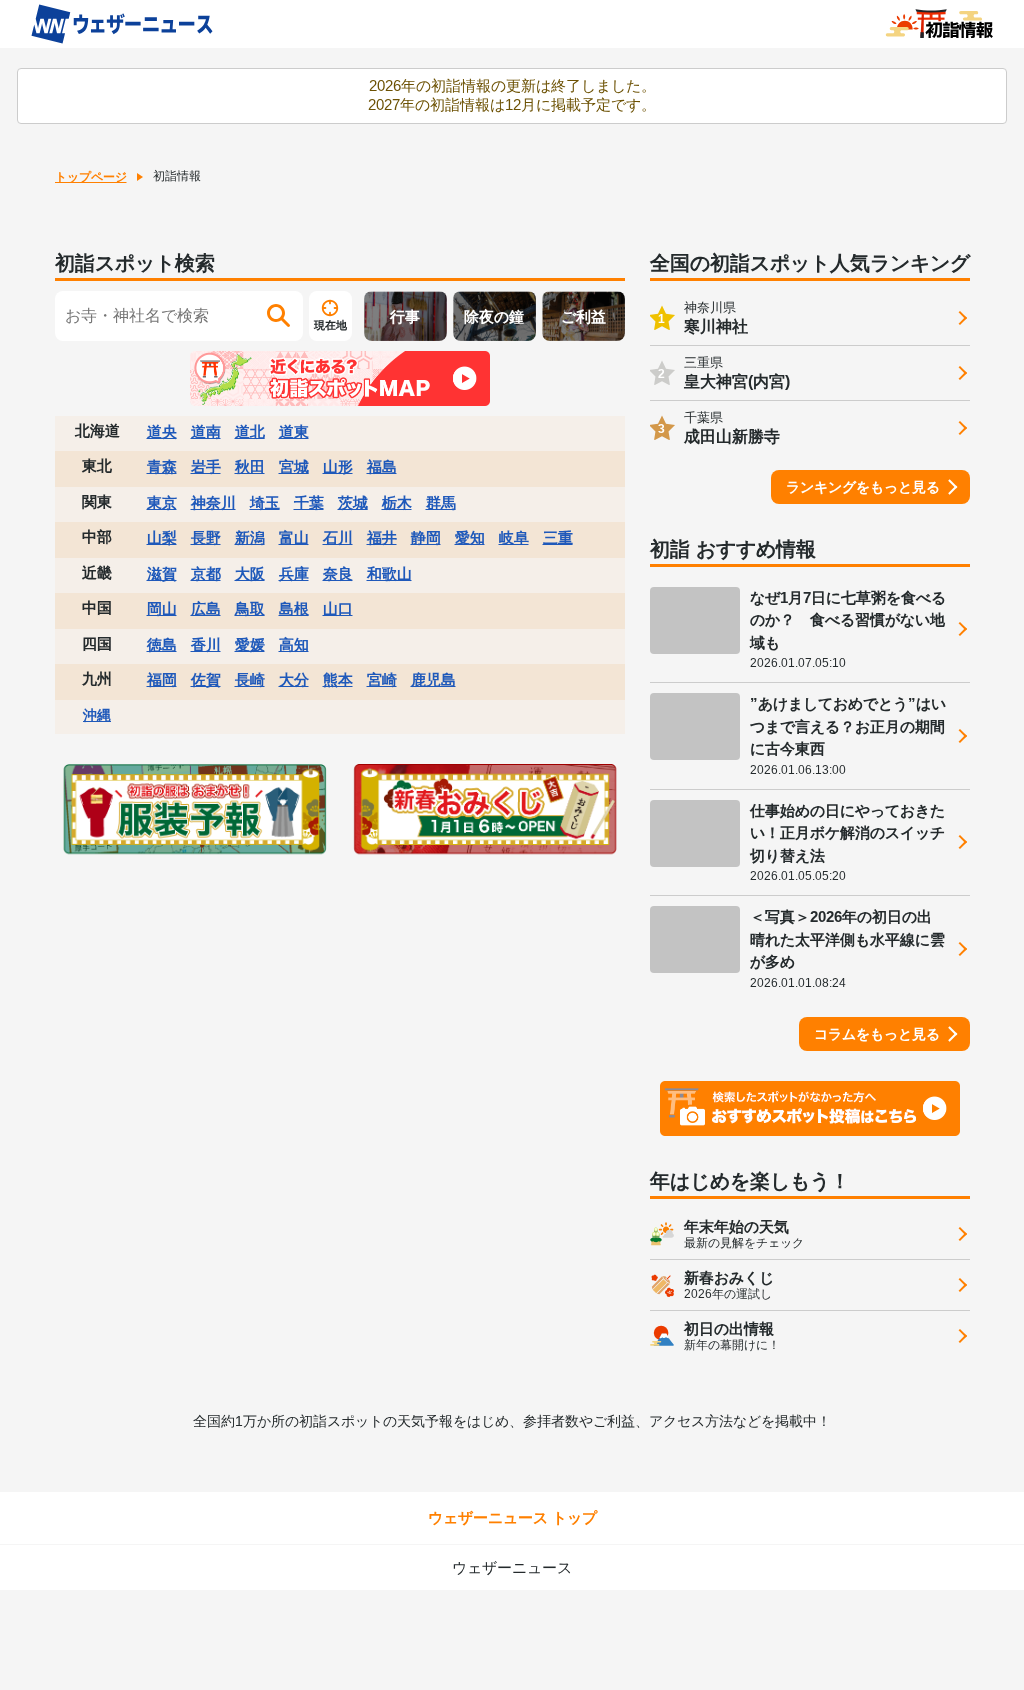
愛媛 (250, 644)
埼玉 (265, 502)
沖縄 (97, 715)
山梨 (162, 537)
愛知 (470, 537)
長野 (206, 537)
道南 (206, 431)
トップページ (91, 177)
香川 (206, 644)
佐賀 (206, 679)
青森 (162, 466)
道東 (294, 431)
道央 (162, 431)
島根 (294, 608)
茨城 (353, 502)
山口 (338, 608)
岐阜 (514, 537)
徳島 (162, 644)
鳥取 (250, 608)
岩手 (206, 466)
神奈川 (213, 502)
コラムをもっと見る (877, 1034)
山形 (338, 466)
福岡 (162, 679)
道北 (250, 431)
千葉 (309, 502)
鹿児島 (433, 679)
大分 (294, 679)
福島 (382, 466)
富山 (294, 537)
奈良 (338, 573)
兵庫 (294, 573)
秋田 (250, 466)
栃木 (397, 502)
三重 (558, 537)
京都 (206, 573)
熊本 (338, 679)
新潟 (250, 537)
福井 (382, 537)
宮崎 (382, 679)
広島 (206, 608)
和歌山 (389, 573)
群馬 (441, 502)
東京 (162, 502)
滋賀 (162, 573)
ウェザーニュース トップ (512, 1517)
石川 (338, 537)
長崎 (250, 679)
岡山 (162, 608)
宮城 (294, 466)
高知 (294, 644)
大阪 (250, 573)
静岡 (426, 537)
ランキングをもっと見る (863, 487)
